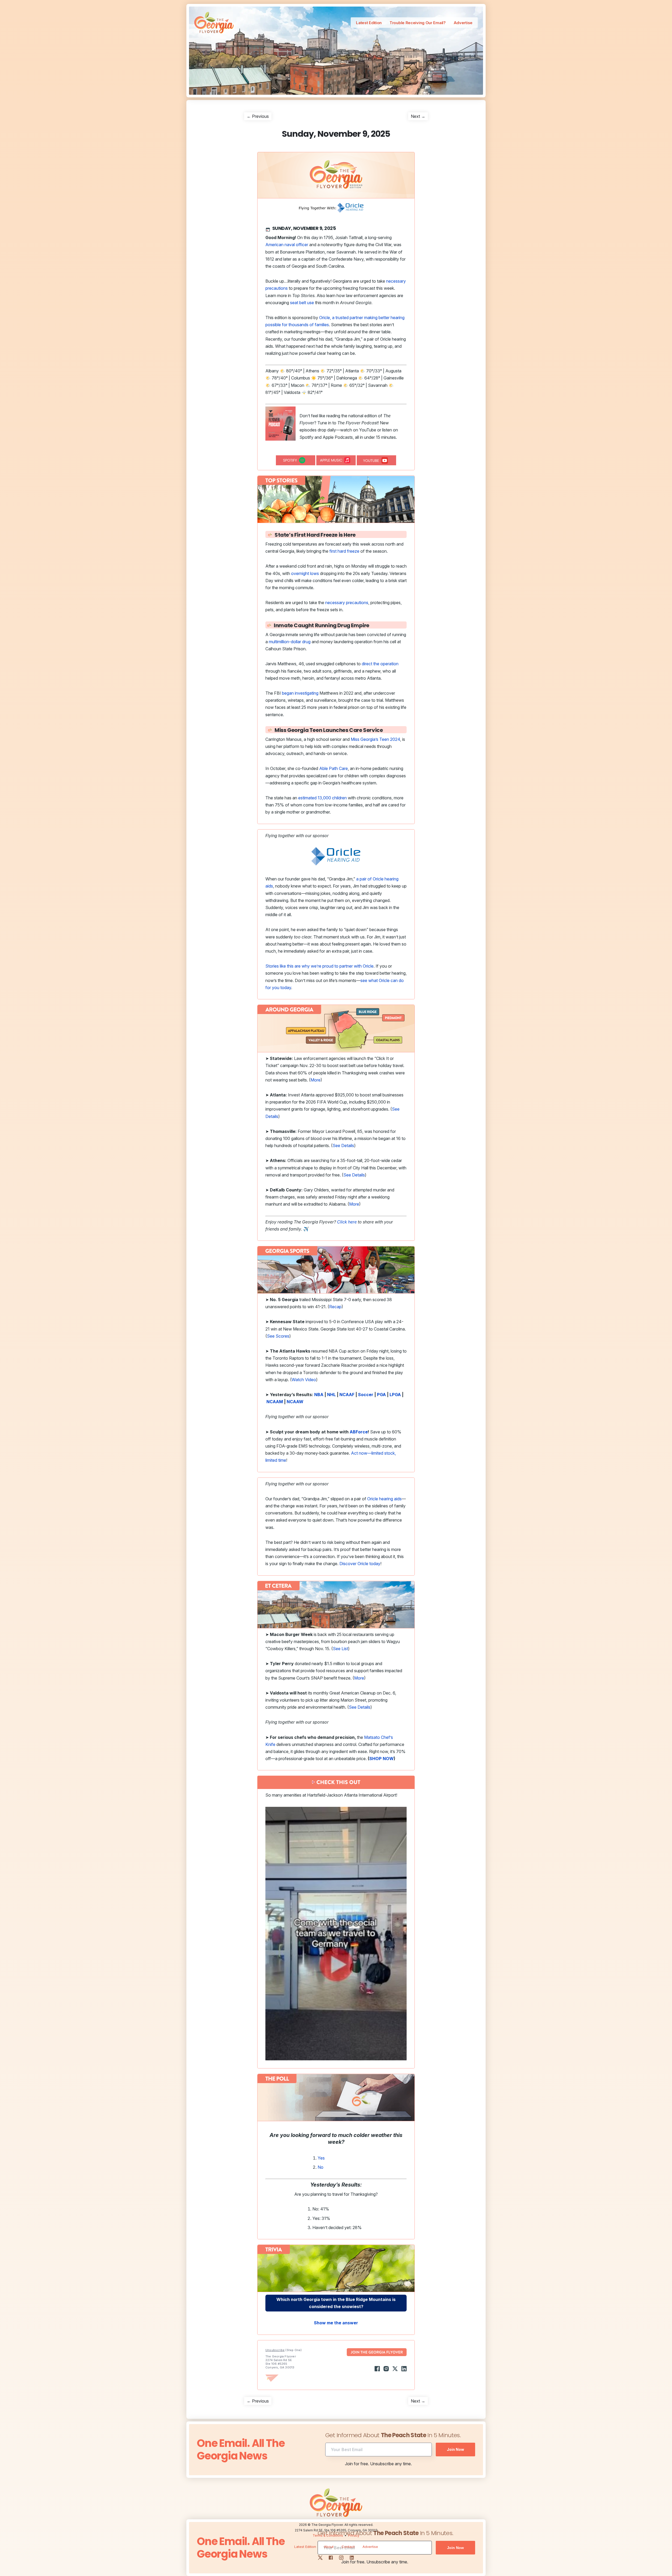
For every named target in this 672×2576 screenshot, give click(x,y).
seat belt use (302, 303)
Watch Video (304, 1380)
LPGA (395, 1395)
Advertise (463, 23)
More (316, 1080)
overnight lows (305, 573)
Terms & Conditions (328, 2535)
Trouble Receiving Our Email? (418, 23)
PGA (381, 1395)
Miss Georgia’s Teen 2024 (375, 739)
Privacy (354, 2535)
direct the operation (380, 664)
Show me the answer (336, 2323)
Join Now (455, 2449)
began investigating (300, 693)
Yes (321, 2158)
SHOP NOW (382, 1759)
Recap (335, 1307)
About (329, 2547)
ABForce (359, 1432)
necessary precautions (347, 603)
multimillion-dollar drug (290, 642)
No (321, 2167)
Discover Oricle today (360, 1564)
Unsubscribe (275, 2350)
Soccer (366, 1395)
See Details (343, 1146)
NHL (331, 1395)
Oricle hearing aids (384, 1499)
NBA (319, 1395)
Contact (348, 2547)
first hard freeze (344, 551)
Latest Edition (369, 23)
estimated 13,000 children (322, 798)
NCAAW (295, 1402)
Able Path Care (334, 768)
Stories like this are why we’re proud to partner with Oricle (319, 966)
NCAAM (275, 1402)
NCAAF (347, 1395)
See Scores (278, 1336)
